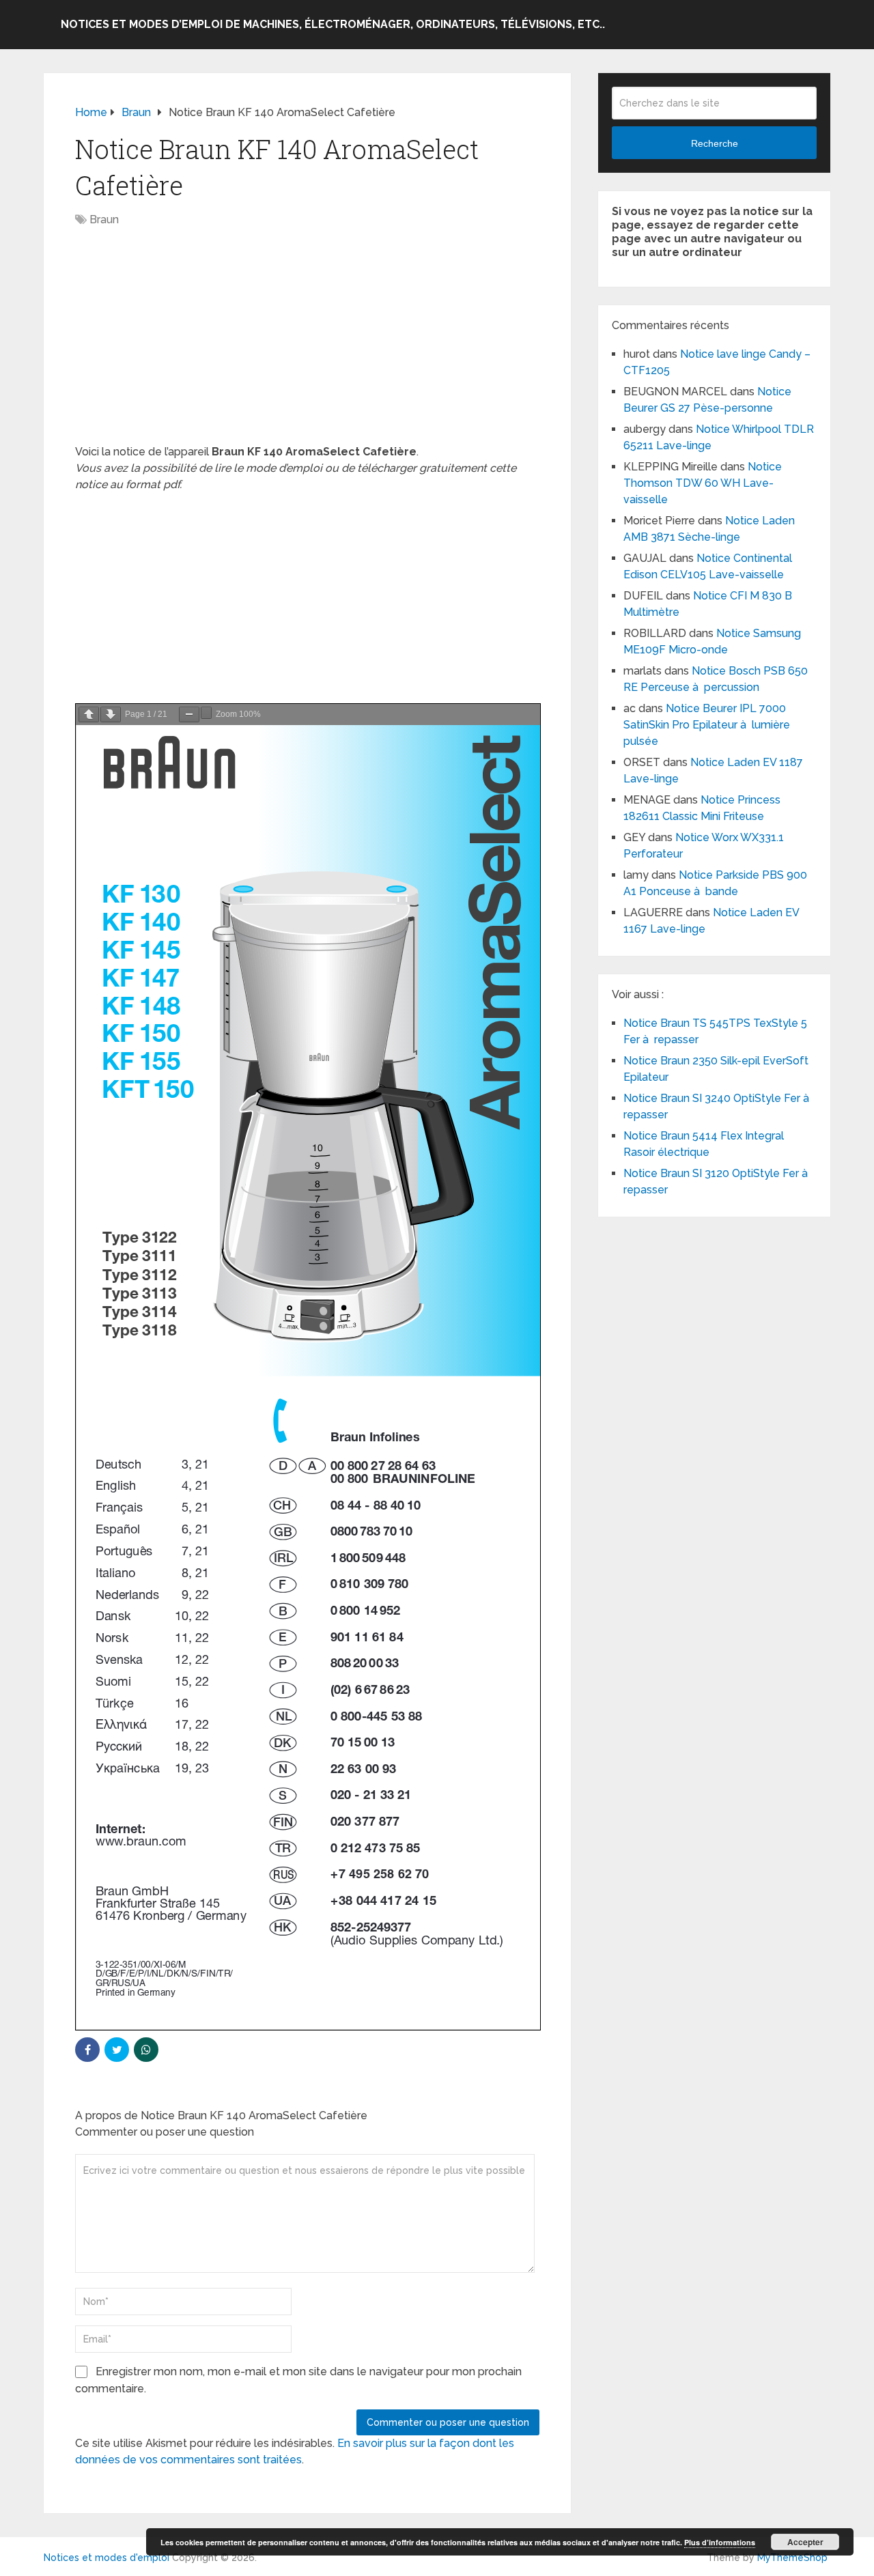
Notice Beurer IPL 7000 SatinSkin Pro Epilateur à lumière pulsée (707, 725)
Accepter (805, 2542)
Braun (104, 220)
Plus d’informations (720, 2542)
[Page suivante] (111, 714)
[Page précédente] (89, 714)
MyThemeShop (792, 2558)
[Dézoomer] (189, 714)
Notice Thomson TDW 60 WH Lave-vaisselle (703, 483)
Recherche (715, 143)
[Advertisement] (307, 343)
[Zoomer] (206, 713)
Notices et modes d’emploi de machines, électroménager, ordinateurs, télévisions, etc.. (333, 24)
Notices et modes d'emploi (107, 2558)
